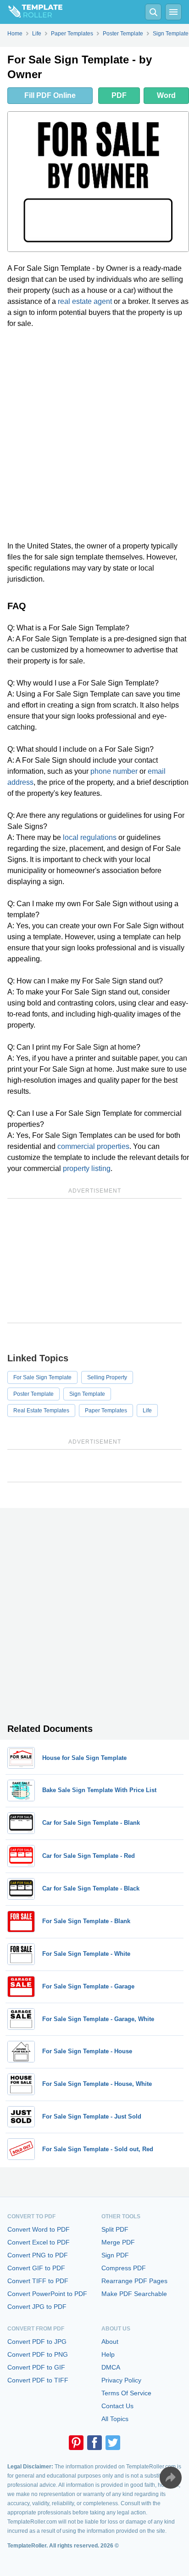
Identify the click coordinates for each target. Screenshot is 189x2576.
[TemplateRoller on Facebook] (94, 2443)
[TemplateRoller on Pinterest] (76, 2443)
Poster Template (33, 1394)
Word (166, 95)
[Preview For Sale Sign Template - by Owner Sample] (98, 182)
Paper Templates (106, 1411)
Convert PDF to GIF (36, 2367)
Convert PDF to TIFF (38, 2380)
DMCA (111, 2367)
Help (108, 2354)
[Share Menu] (171, 2478)
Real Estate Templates (41, 1411)
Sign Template (87, 1394)
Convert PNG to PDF (38, 2255)
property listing (87, 1168)
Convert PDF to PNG (38, 2354)
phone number (114, 771)
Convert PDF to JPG (37, 2342)
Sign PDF (115, 2255)
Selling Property (107, 1377)
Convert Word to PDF (39, 2229)
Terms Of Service (126, 2393)
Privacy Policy (121, 2380)
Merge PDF (118, 2242)
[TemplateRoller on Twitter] (113, 2443)
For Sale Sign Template (42, 1377)
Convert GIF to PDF (36, 2268)
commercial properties (93, 1146)
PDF (119, 95)
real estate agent (85, 301)
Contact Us (117, 2406)
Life (147, 1411)
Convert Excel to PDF (39, 2242)
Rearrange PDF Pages (134, 2281)
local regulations (90, 837)
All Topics (115, 2419)
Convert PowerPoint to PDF (47, 2294)
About (110, 2342)
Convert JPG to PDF (37, 2307)
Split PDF (115, 2229)
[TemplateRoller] (31, 12)
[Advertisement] (94, 435)
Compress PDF (124, 2268)
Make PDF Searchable (134, 2294)
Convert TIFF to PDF (38, 2281)
